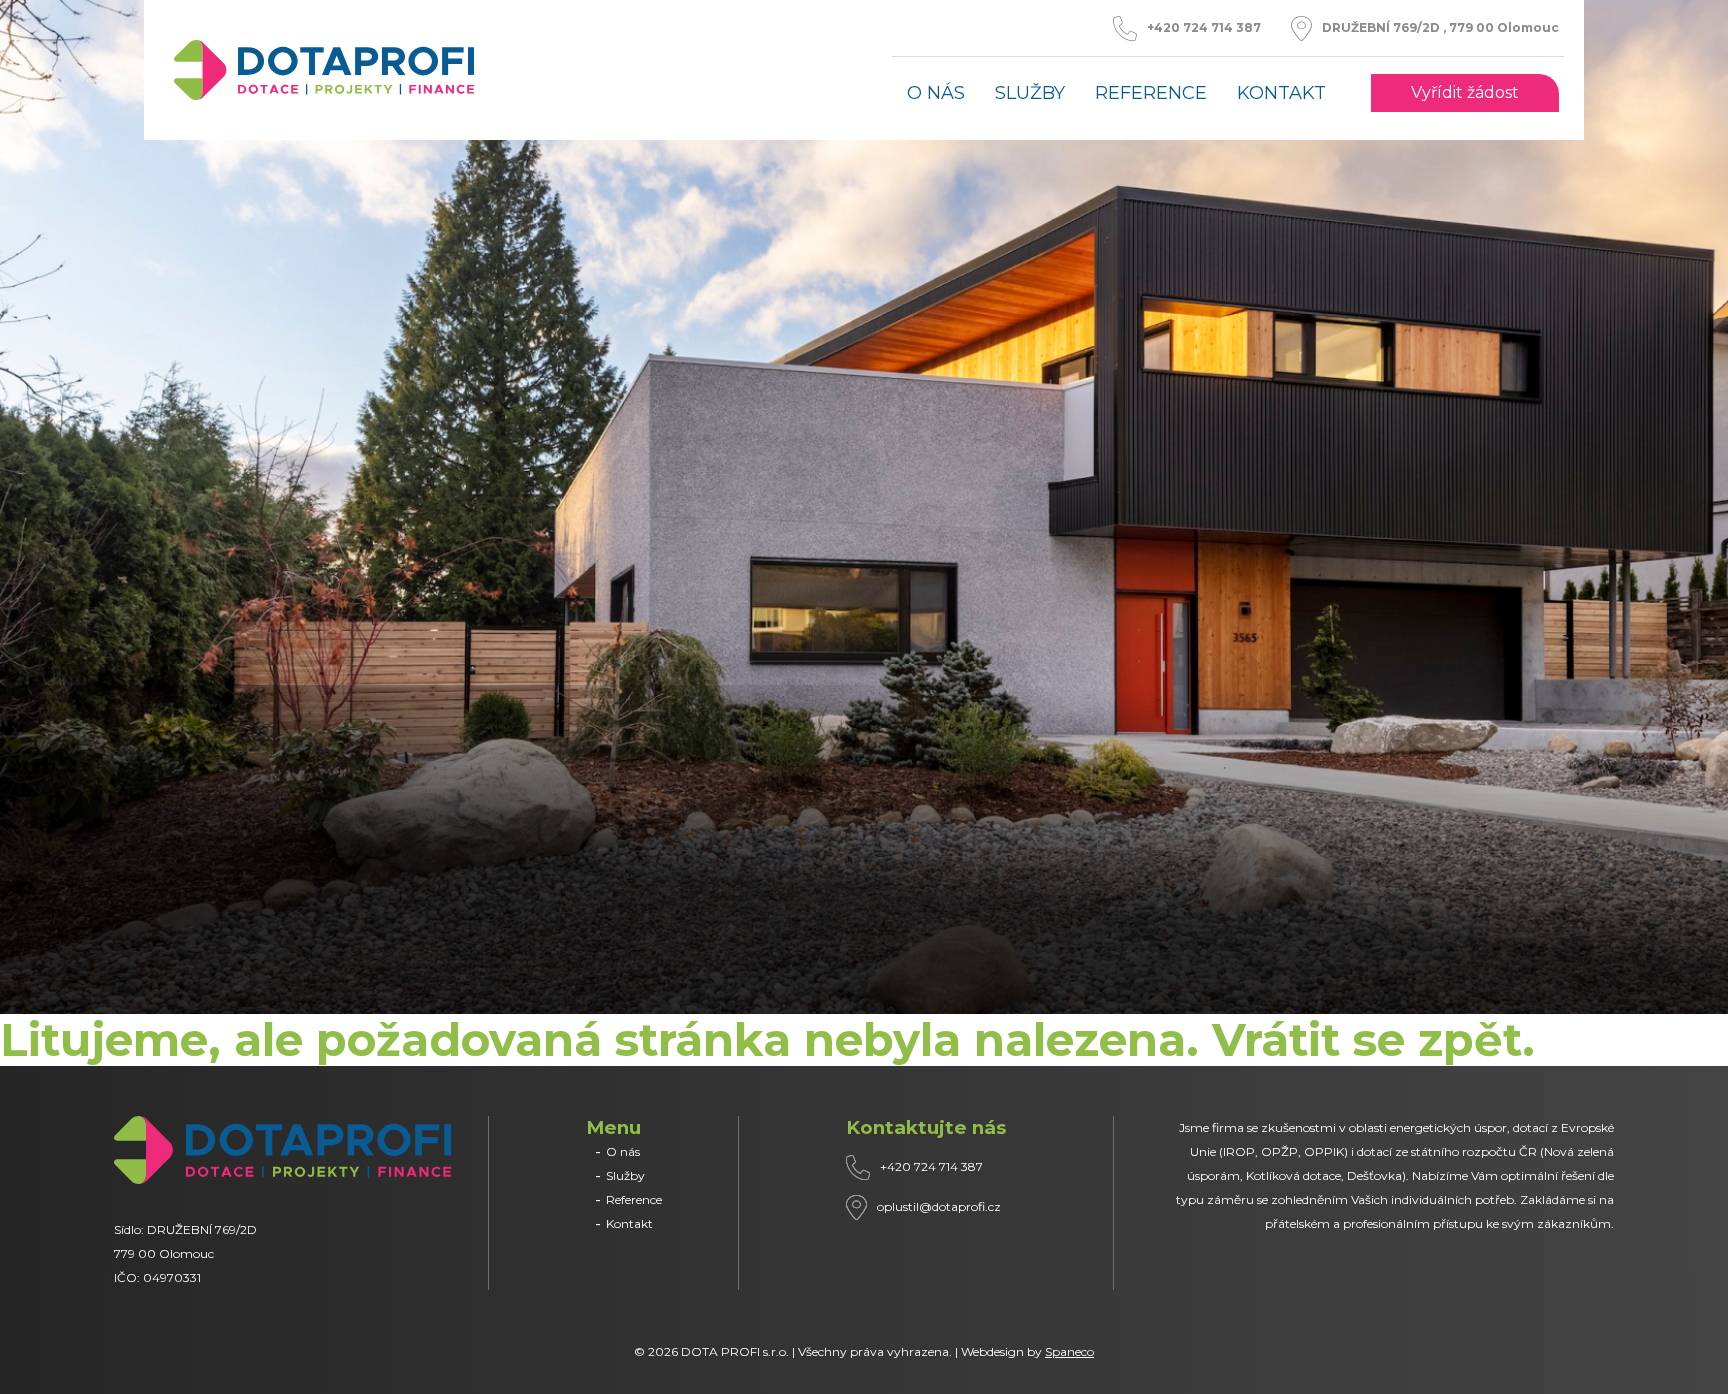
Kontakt (1281, 93)
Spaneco (1069, 1351)
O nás (936, 93)
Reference (1151, 93)
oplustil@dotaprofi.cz (939, 1206)
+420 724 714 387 (1204, 28)
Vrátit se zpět (1367, 1039)
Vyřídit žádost (1465, 93)
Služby (1030, 93)
